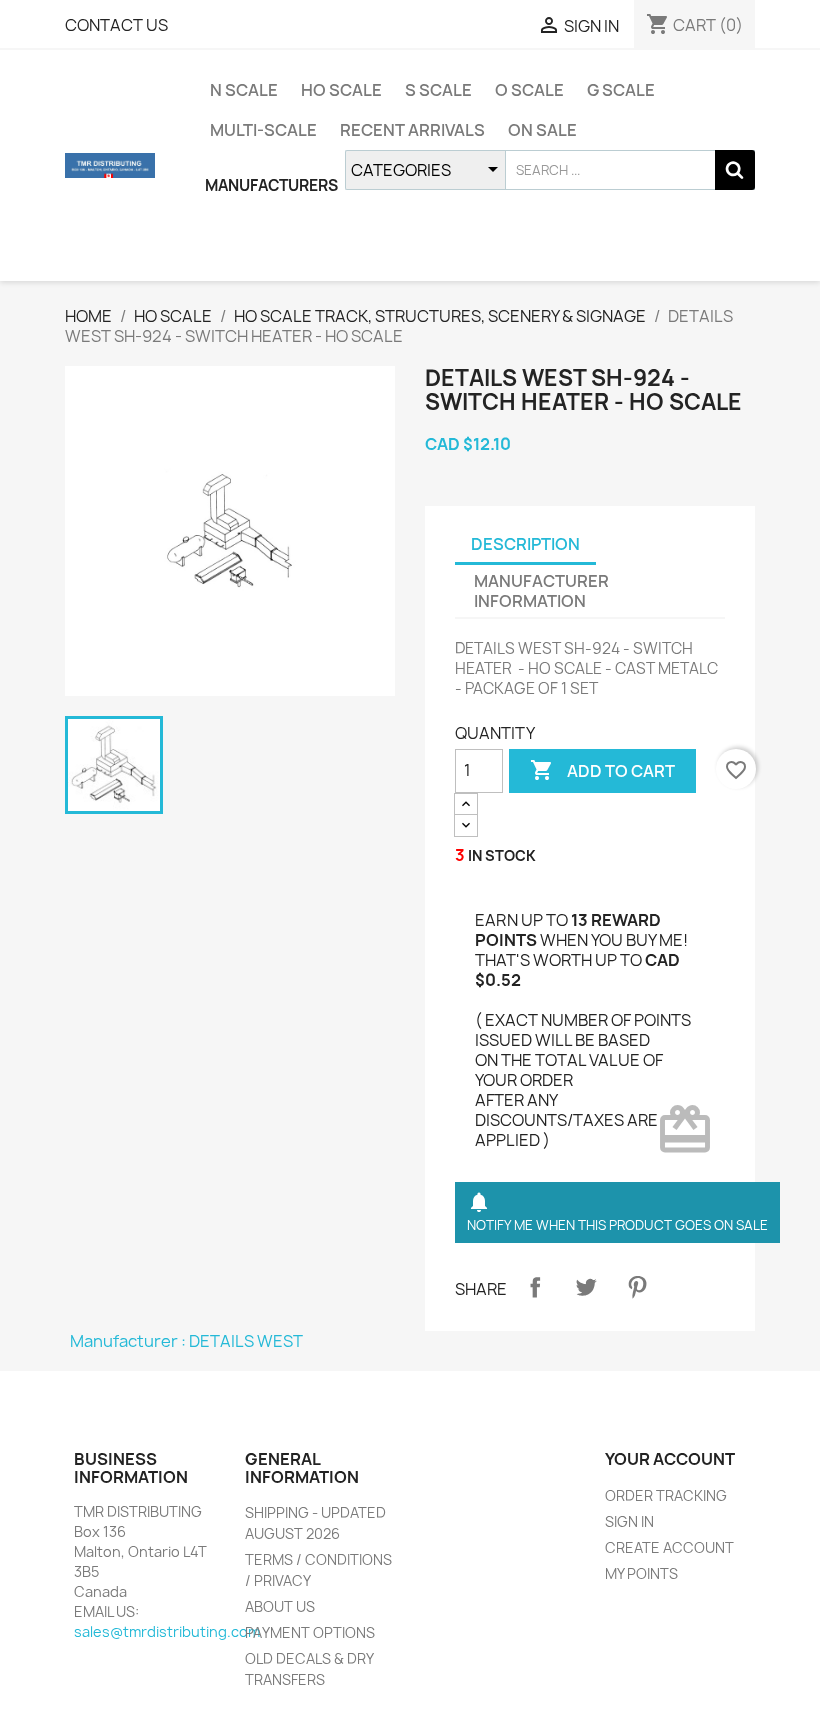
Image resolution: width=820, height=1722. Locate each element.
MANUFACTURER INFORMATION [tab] (541, 591)
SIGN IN (629, 1521)
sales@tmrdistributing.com (167, 1631)
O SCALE (529, 90)
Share (535, 1287)
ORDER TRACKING (666, 1495)
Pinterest (637, 1287)
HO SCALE (341, 90)
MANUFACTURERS (271, 185)
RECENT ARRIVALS (412, 130)
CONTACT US (116, 25)
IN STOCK (502, 855)
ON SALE (542, 130)
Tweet (586, 1287)
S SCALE (438, 90)
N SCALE (244, 90)
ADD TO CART (602, 770)
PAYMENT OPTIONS (310, 1632)
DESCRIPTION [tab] (525, 544)
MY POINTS (641, 1573)
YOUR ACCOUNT (670, 1459)
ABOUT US (280, 1606)
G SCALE (621, 90)
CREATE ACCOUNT (669, 1547)
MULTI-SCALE (263, 130)
